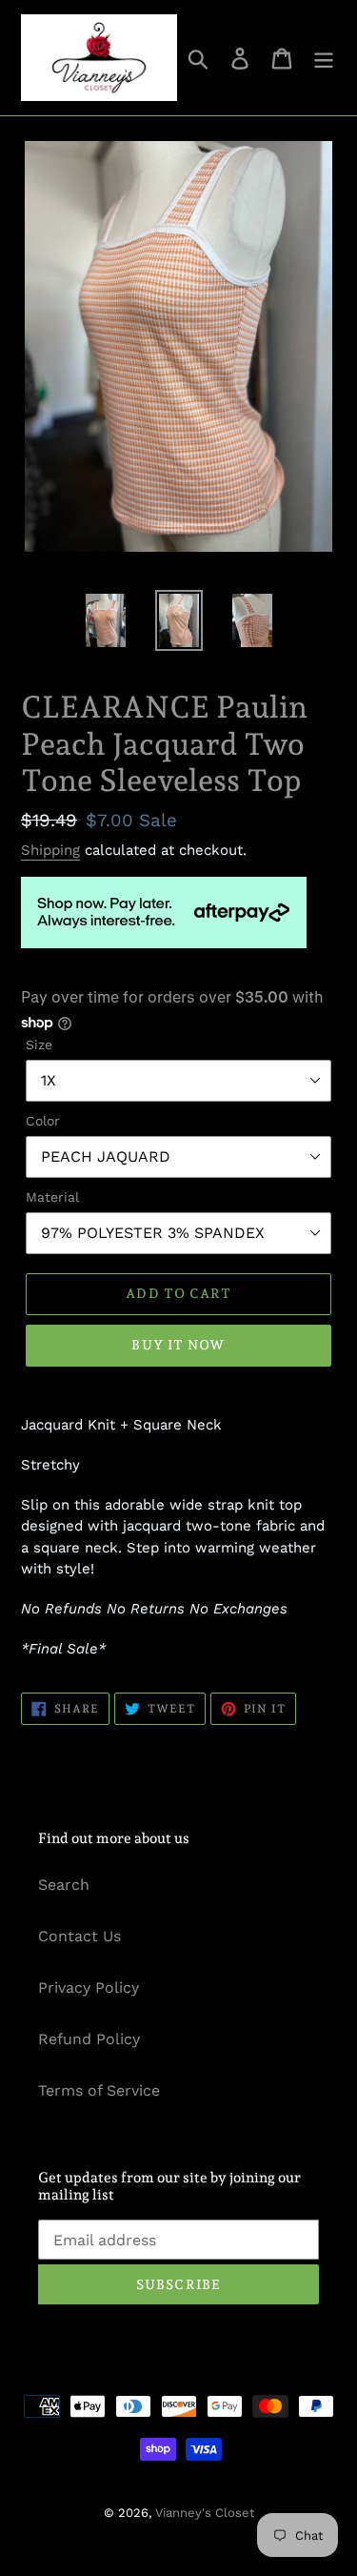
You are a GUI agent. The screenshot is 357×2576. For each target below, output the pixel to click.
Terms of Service (99, 2090)
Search (64, 1885)
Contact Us (79, 1936)
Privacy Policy (89, 1988)
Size (39, 1045)
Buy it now (178, 1345)
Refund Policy (89, 2039)
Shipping (50, 850)
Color (43, 1121)
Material (52, 1197)
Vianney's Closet (205, 2513)
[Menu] (324, 58)
